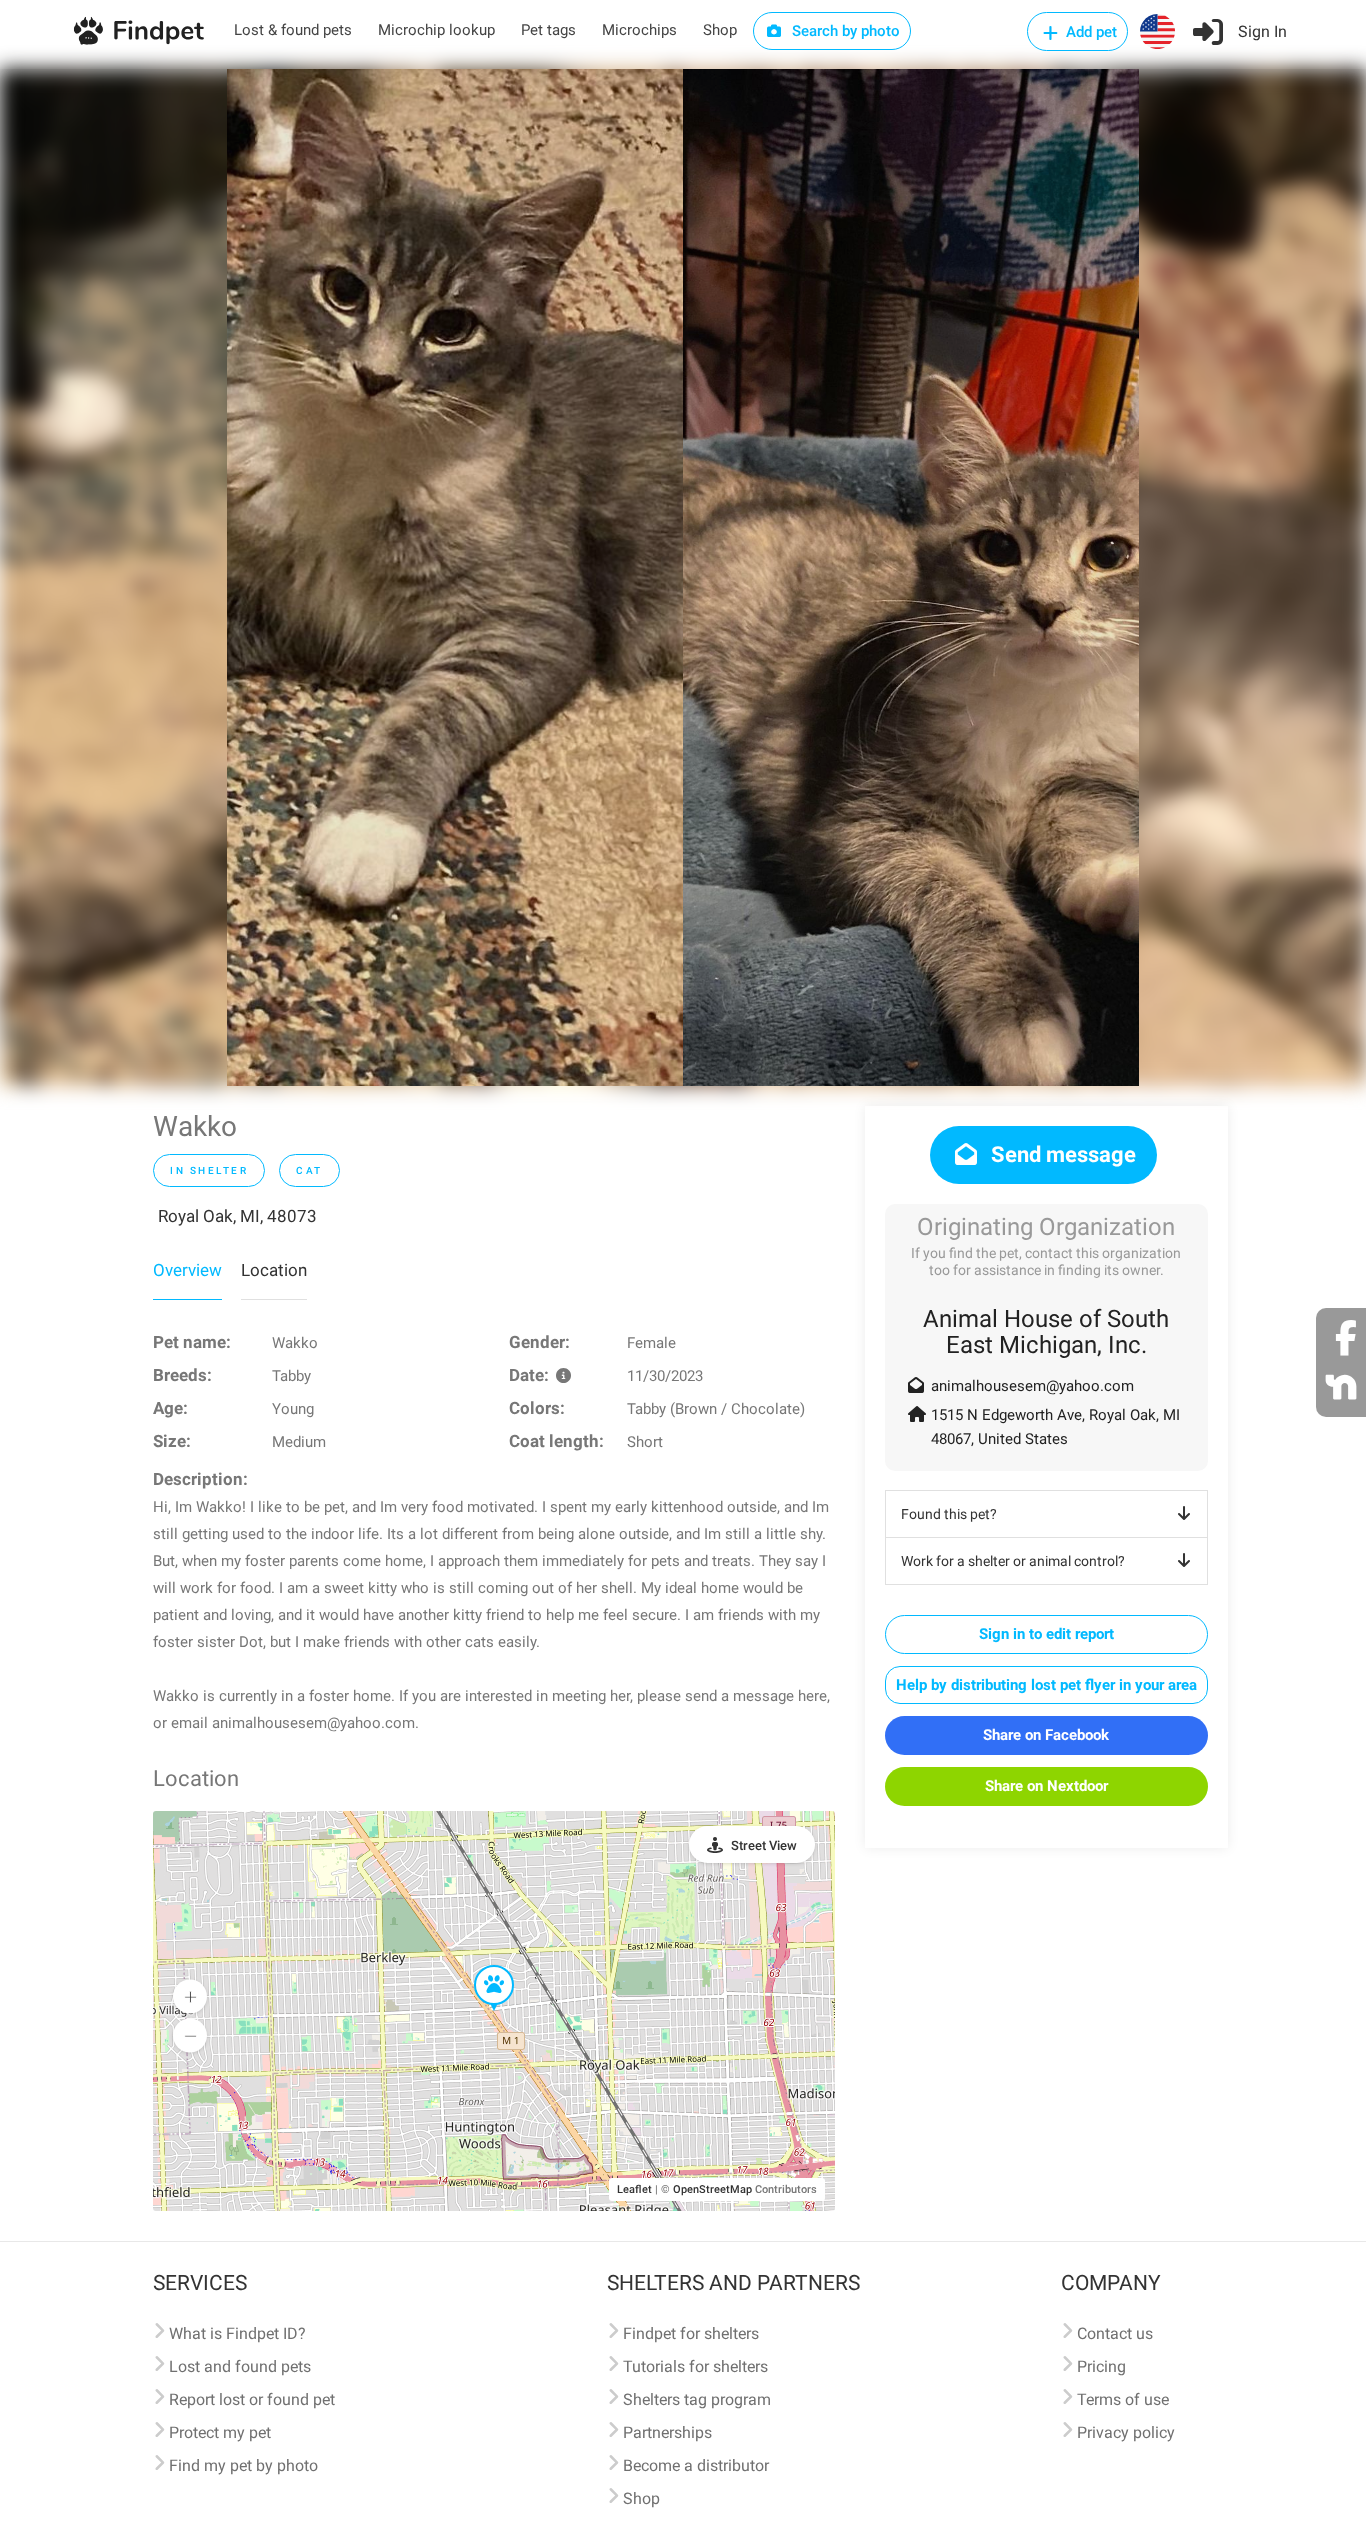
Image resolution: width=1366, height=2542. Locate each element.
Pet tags (548, 30)
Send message (1061, 1154)
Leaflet (634, 2189)
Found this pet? (949, 1514)
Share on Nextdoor (1046, 1786)
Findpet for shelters (691, 2333)
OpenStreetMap (712, 2189)
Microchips (639, 30)
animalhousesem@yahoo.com (1032, 1386)
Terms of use (1123, 2399)
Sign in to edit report (1046, 1634)
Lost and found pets (240, 2366)
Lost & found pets (293, 30)
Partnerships (667, 2432)
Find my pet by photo (243, 2465)
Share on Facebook (1046, 1735)
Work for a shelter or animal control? (1013, 1561)
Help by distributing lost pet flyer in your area (1046, 1685)
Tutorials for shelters (695, 2366)
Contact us (1115, 2333)
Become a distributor (696, 2465)
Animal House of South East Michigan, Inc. (1046, 1332)
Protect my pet (220, 2432)
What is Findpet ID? (237, 2333)
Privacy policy (1126, 2432)
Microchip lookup (436, 30)
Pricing (1101, 2366)
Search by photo (844, 31)
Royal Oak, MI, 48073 (237, 1216)
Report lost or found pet (252, 2399)
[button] (480, 1966)
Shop (720, 30)
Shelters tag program (697, 2399)
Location (274, 1270)
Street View (764, 1845)
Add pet (1089, 32)
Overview (187, 1270)
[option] (455, 577)
